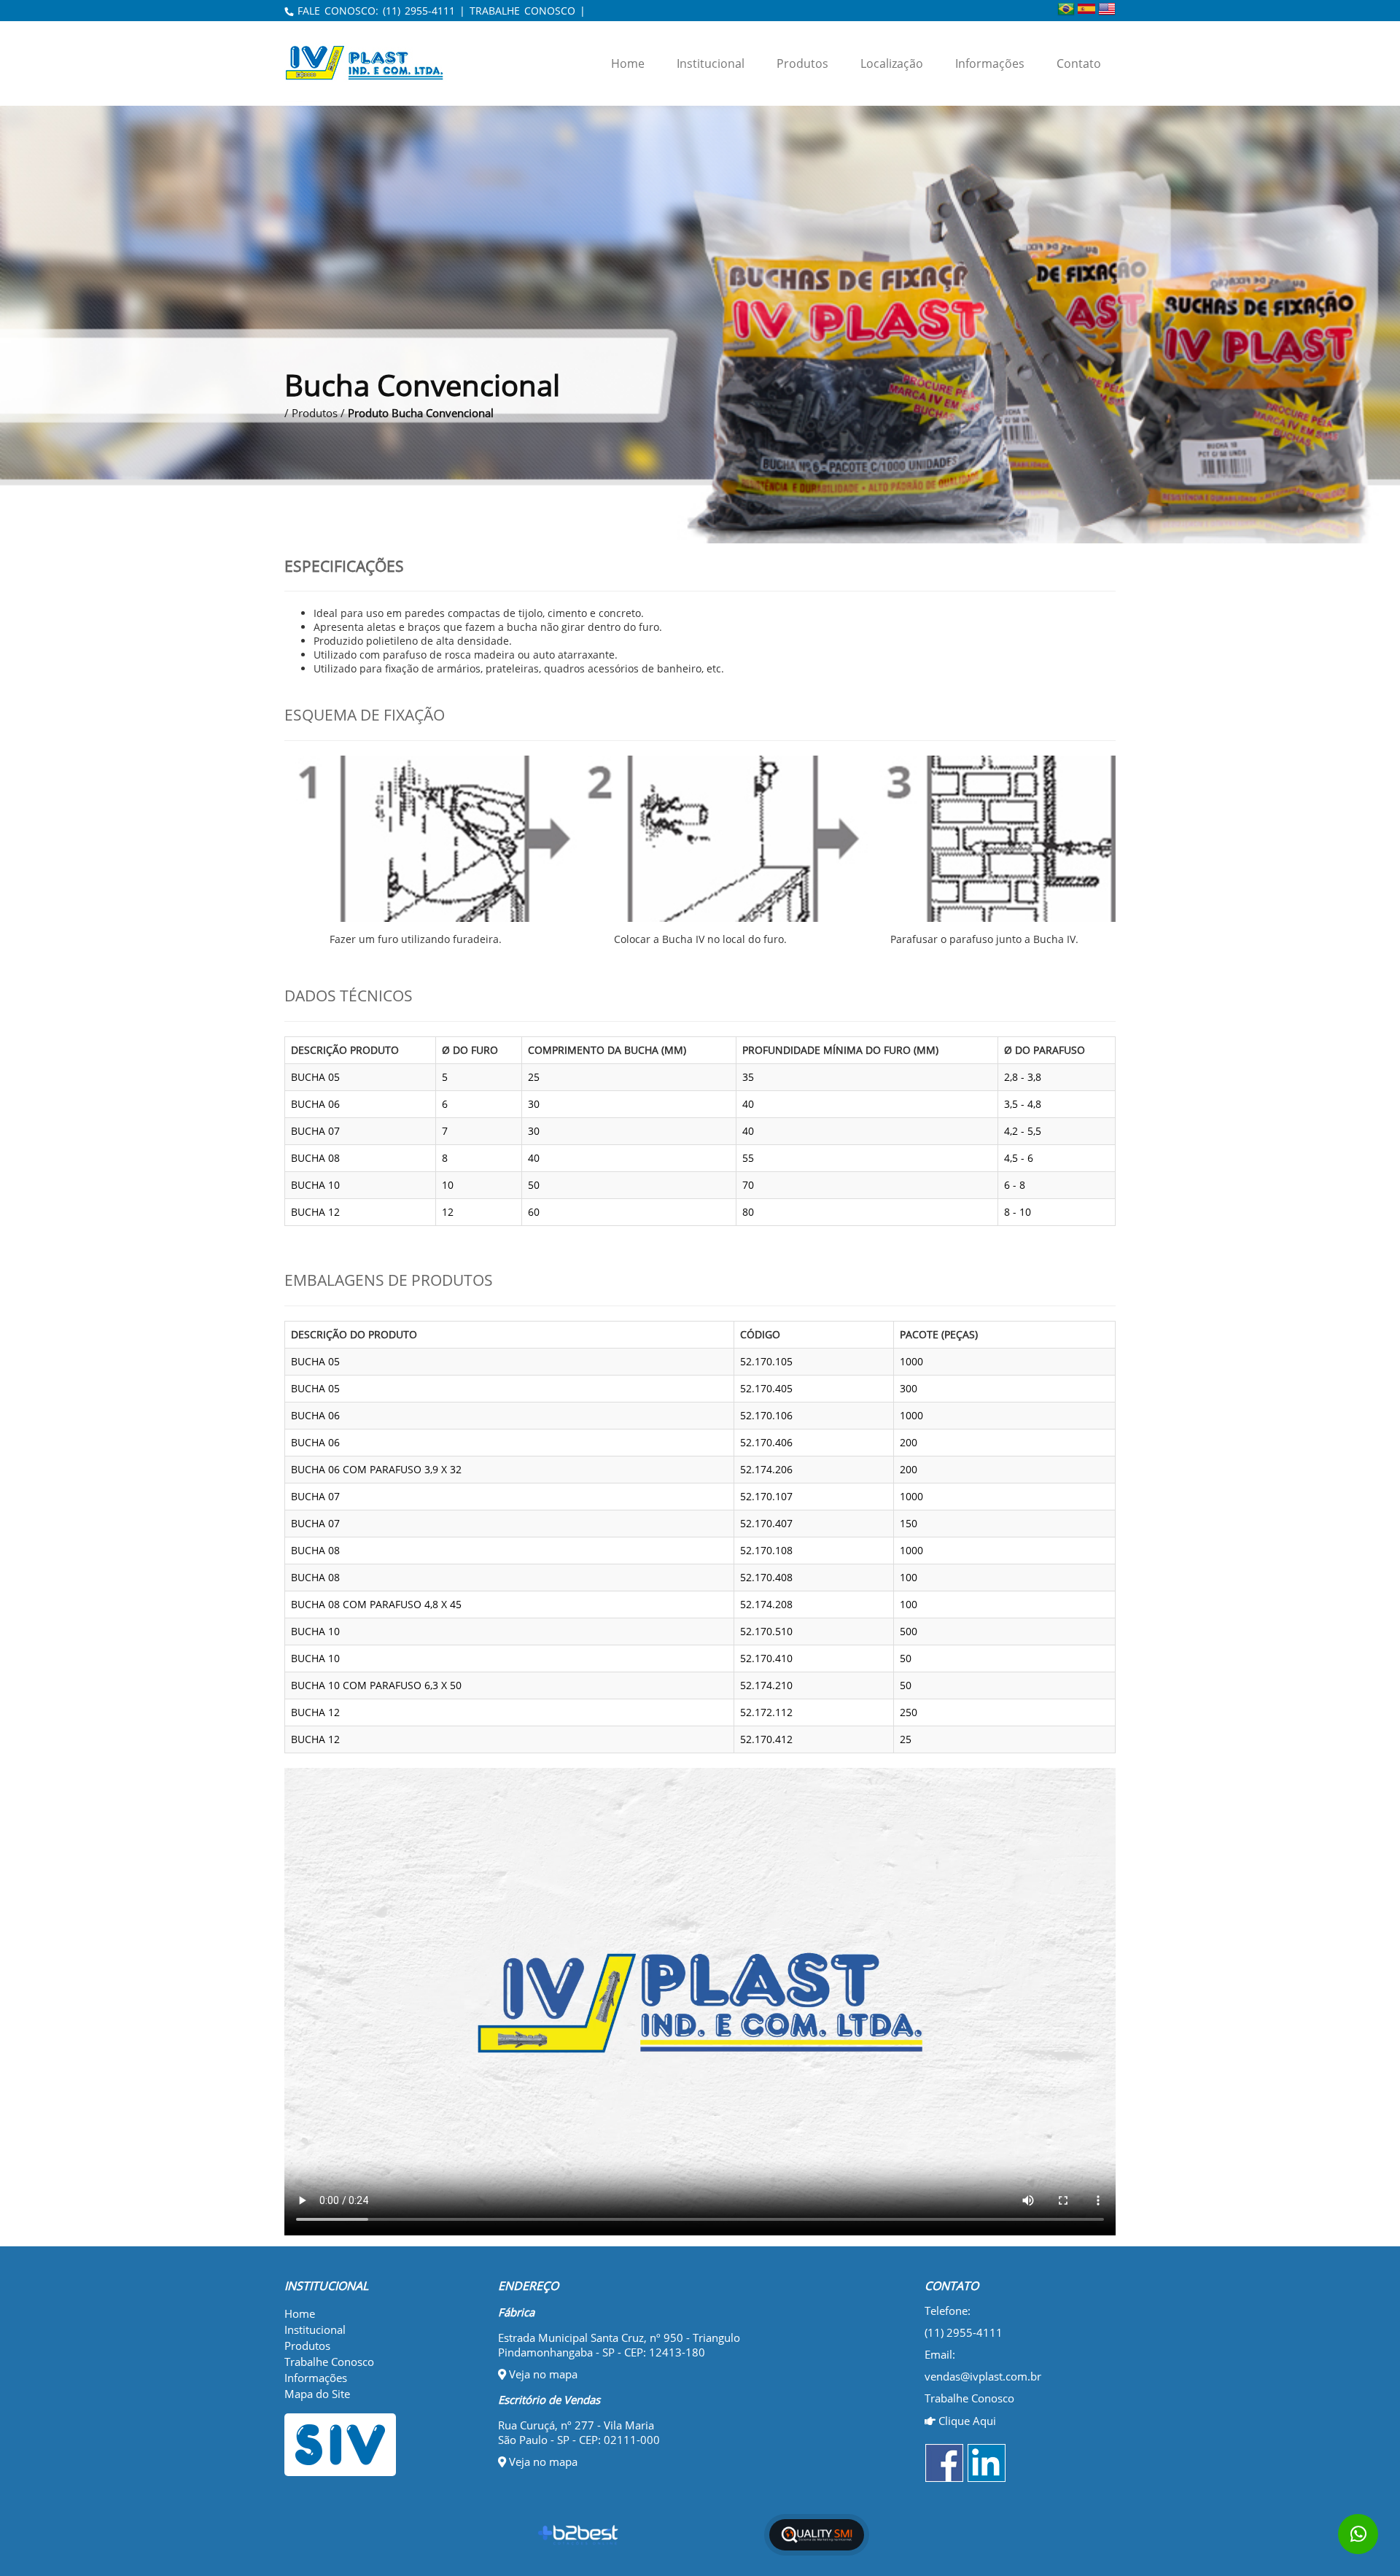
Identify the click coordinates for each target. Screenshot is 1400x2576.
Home (628, 63)
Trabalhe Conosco (329, 2362)
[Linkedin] (987, 2463)
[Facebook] (944, 2463)
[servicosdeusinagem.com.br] (380, 2445)
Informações (990, 63)
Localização (892, 63)
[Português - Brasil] (1066, 9)
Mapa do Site (317, 2394)
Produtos (802, 63)
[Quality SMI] (817, 2535)
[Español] (1086, 9)
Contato (1079, 63)
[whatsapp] (1358, 2534)
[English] (1107, 9)
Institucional (711, 63)
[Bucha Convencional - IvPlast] (376, 63)
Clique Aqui (966, 2421)
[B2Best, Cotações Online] (579, 2535)
